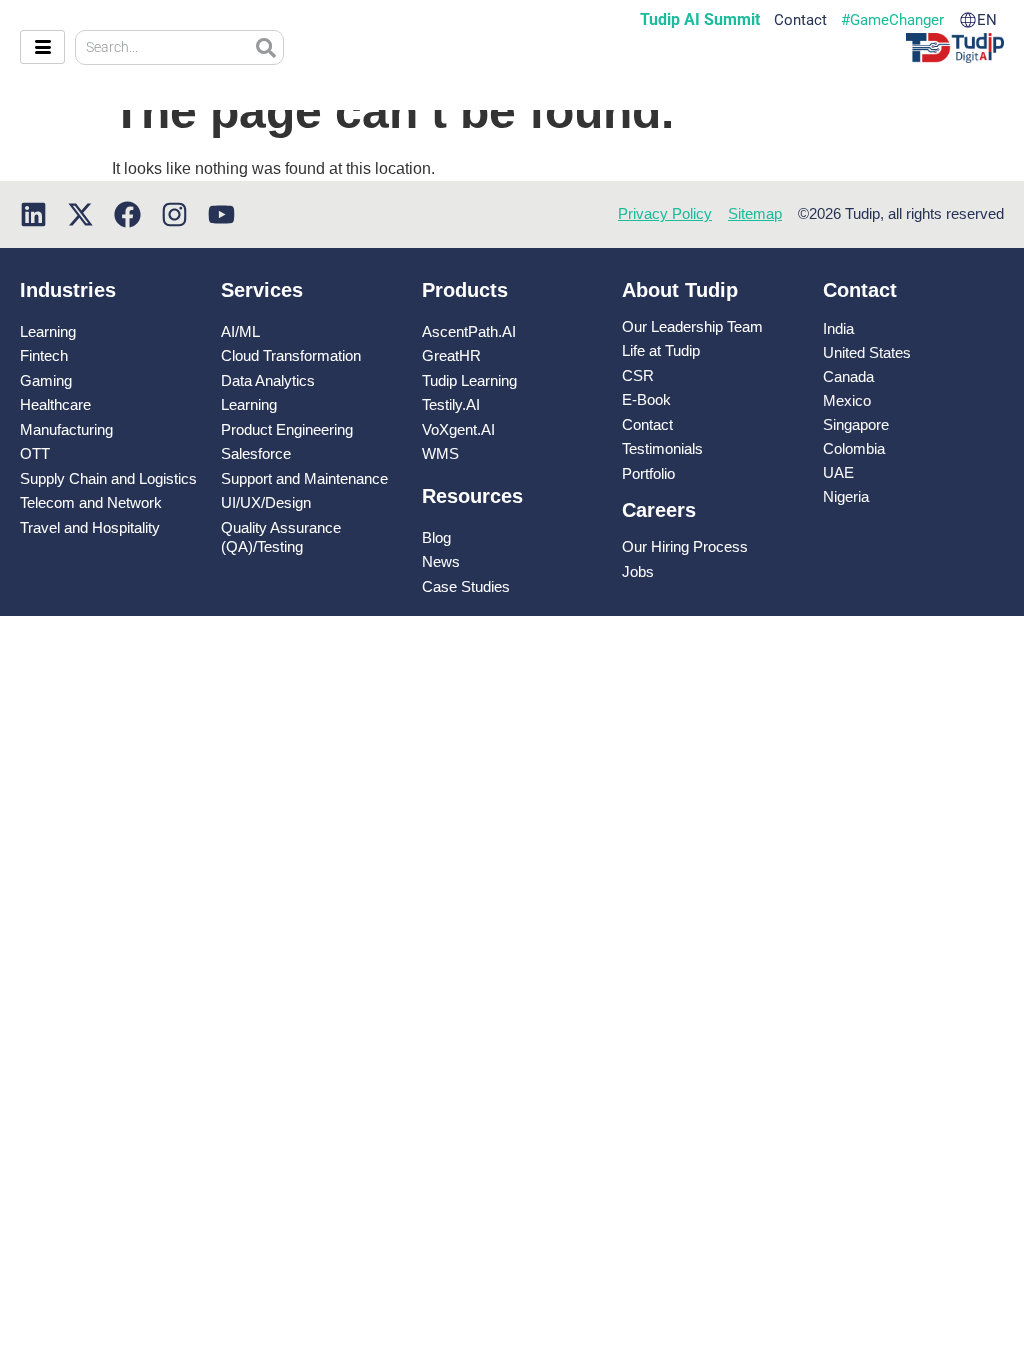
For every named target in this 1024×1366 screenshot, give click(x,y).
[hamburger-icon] (42, 47)
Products (465, 290)
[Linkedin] (33, 214)
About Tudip (680, 290)
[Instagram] (174, 214)
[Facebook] (127, 214)
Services (262, 290)
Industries (68, 290)
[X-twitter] (80, 214)
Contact (800, 20)
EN (987, 20)
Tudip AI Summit (700, 20)
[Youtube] (221, 214)
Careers (659, 510)
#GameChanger (892, 20)
